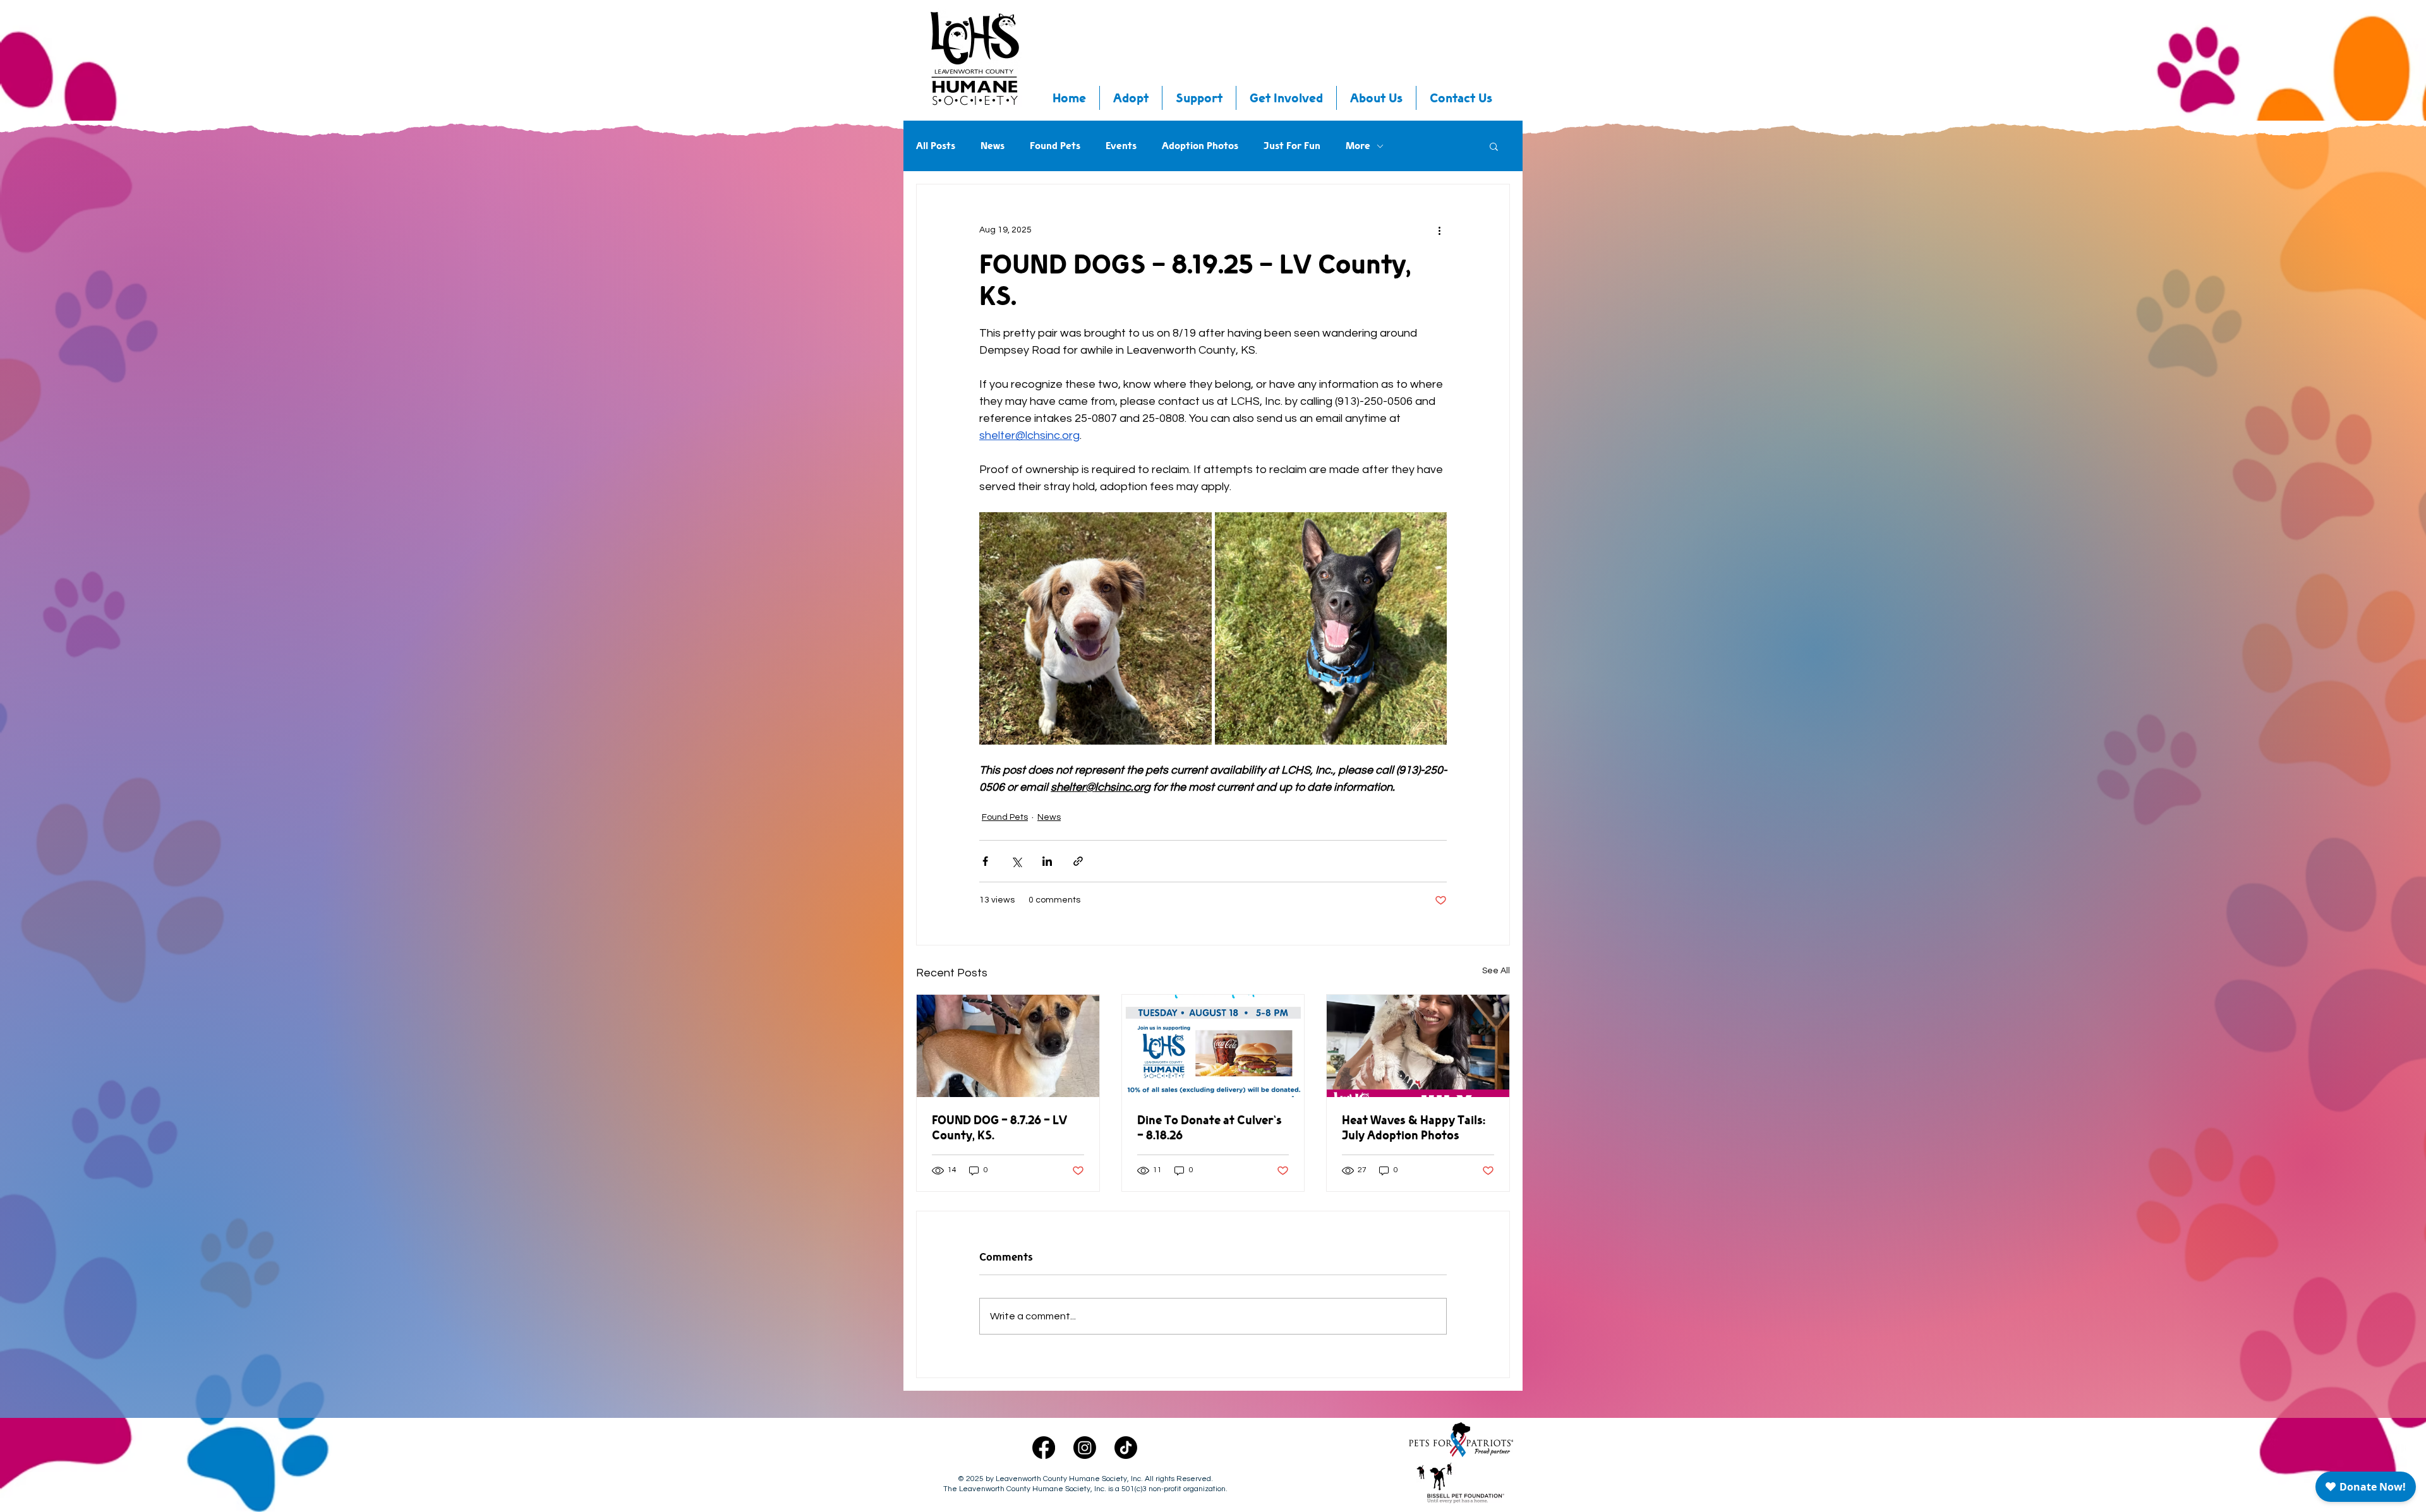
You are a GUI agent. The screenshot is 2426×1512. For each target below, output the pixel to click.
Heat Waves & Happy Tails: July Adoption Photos (1414, 1127)
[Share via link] (1078, 861)
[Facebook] (1044, 1448)
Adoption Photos (1200, 146)
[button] (1494, 146)
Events (1121, 146)
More (1358, 146)
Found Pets (1055, 146)
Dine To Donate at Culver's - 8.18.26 (1210, 1127)
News (993, 146)
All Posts (936, 146)
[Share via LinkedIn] (1047, 861)
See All (1496, 971)
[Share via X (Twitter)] (1016, 861)
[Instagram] (1085, 1448)
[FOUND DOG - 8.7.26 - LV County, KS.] (1008, 1046)
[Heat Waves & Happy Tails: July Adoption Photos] (1418, 1046)
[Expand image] (1095, 628)
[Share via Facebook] (985, 861)
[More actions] (1439, 230)
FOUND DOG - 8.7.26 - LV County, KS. (999, 1127)
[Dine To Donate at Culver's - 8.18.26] (1213, 1046)
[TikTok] (1126, 1448)
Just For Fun (1292, 146)
